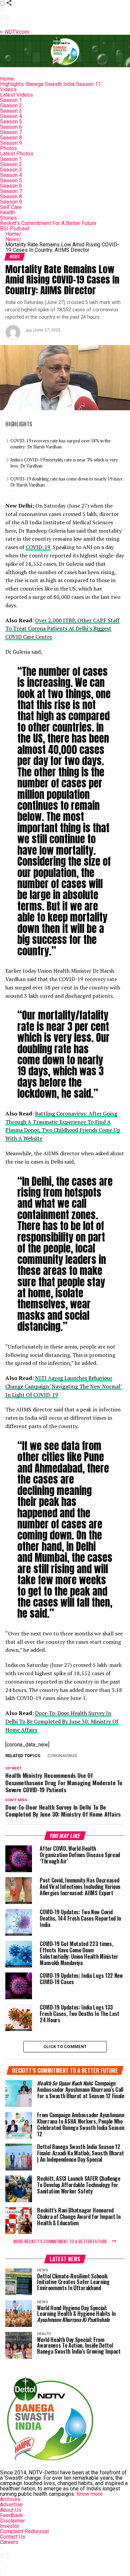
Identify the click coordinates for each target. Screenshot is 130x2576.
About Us (11, 2510)
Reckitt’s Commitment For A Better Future (48, 223)
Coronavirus (62, 1756)
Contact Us (13, 2537)
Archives (10, 2499)
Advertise (11, 2505)
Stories (8, 218)
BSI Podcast (15, 229)
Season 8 (11, 138)
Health (7, 212)
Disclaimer (12, 2521)
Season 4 (11, 116)
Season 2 (11, 105)
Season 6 (11, 127)
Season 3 (11, 111)
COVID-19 (38, 547)
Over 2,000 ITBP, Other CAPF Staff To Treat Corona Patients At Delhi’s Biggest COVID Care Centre (62, 629)
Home (7, 79)
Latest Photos (17, 154)
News (13, 239)
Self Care (11, 207)
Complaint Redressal (24, 2531)
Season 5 (11, 122)
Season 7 (11, 132)
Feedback (11, 2515)
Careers (9, 2542)
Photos (8, 148)
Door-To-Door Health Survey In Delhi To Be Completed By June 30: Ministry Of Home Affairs (62, 1721)
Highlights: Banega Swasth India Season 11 (50, 84)
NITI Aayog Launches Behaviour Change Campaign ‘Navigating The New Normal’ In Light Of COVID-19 (64, 1386)
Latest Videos (16, 95)
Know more (89, 2494)
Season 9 (11, 143)
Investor (10, 2526)
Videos (8, 89)
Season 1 (11, 100)
